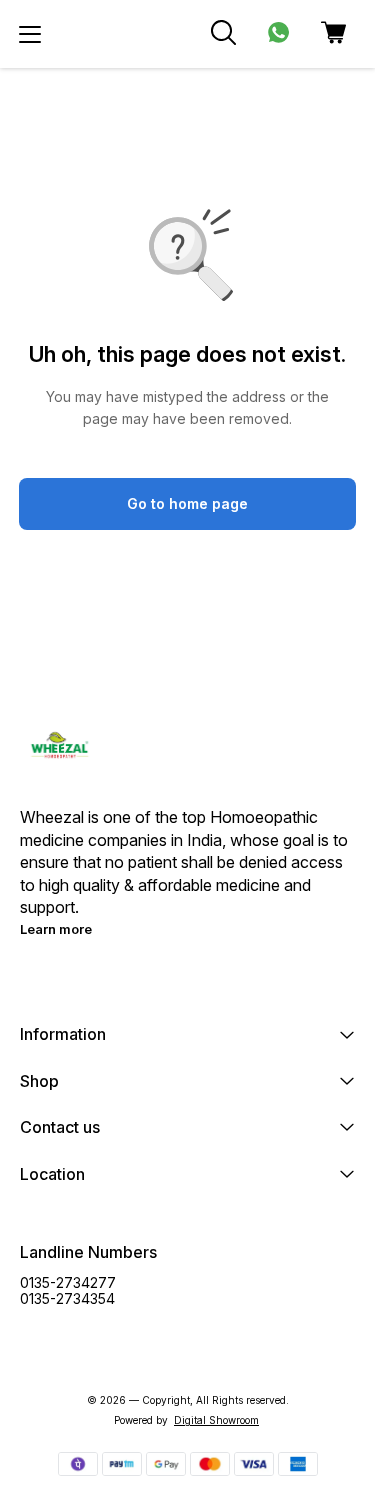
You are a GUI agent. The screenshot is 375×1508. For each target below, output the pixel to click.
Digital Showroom (216, 1420)
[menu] (30, 34)
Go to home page (187, 503)
